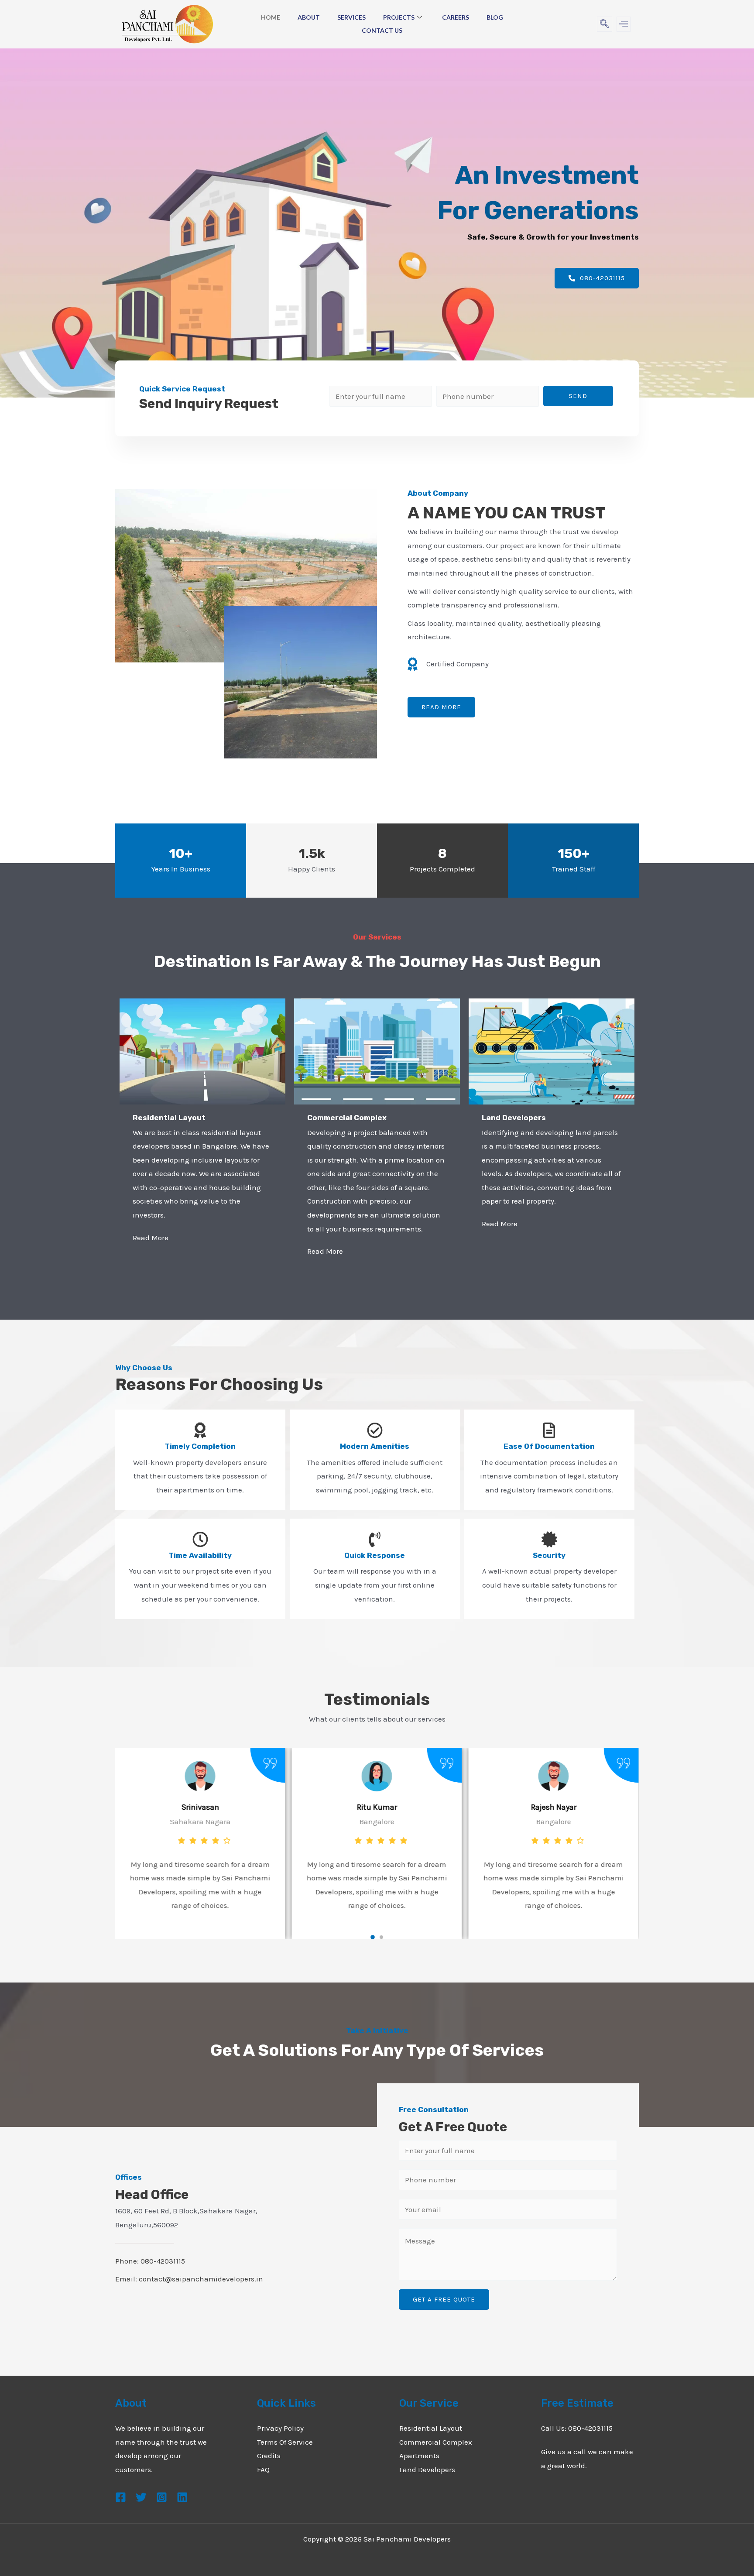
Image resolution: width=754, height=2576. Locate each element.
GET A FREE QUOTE (444, 2299)
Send (578, 396)
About (309, 17)
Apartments (419, 2456)
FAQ (263, 2470)
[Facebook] (121, 2497)
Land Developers (427, 2470)
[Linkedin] (182, 2497)
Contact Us (382, 30)
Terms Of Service (285, 2442)
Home (271, 17)
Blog (495, 17)
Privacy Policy (280, 2428)
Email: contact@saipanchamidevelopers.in (189, 2279)
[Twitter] (141, 2497)
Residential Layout (431, 2428)
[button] (373, 1937)
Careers (456, 17)
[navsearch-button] (605, 24)
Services (351, 17)
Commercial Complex (436, 2442)
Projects (399, 17)
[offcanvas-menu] (624, 24)
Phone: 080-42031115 (150, 2261)
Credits (269, 2456)
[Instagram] (162, 2497)
